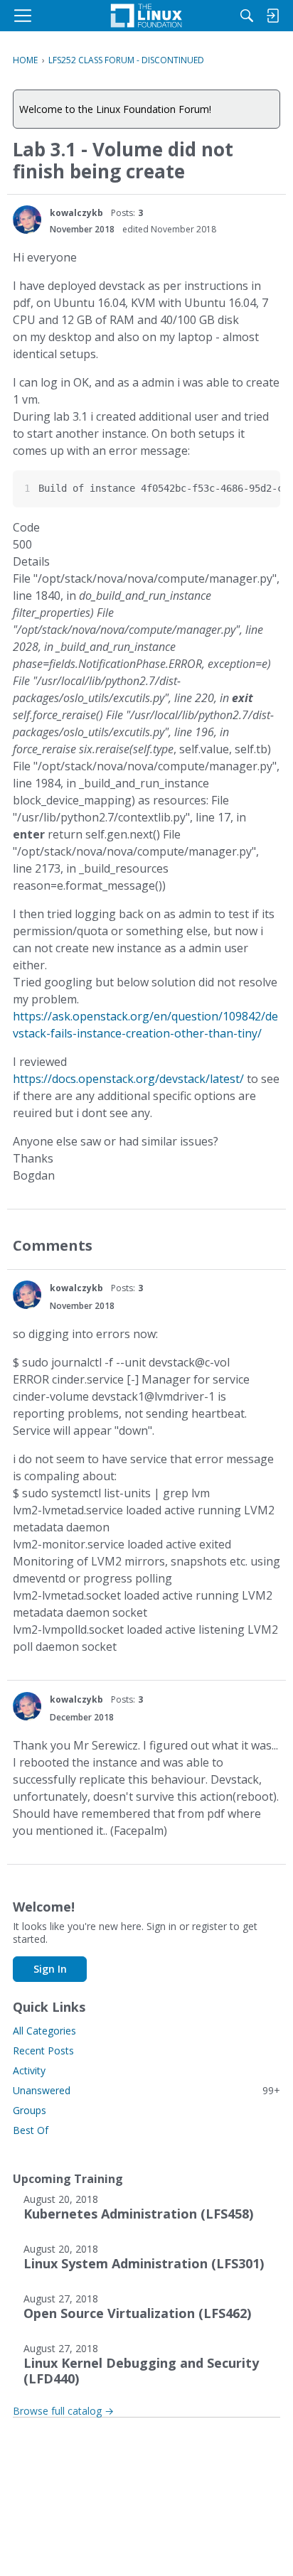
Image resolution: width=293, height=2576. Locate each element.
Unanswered (146, 2090)
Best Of (31, 2130)
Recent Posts (43, 2050)
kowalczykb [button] (76, 213)
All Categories (44, 2031)
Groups (30, 2110)
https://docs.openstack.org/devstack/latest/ (128, 1079)
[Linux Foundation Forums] (146, 16)
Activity (29, 2070)
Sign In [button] (50, 1969)
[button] (27, 220)
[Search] (247, 16)
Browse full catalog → (63, 2411)
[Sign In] (272, 16)
